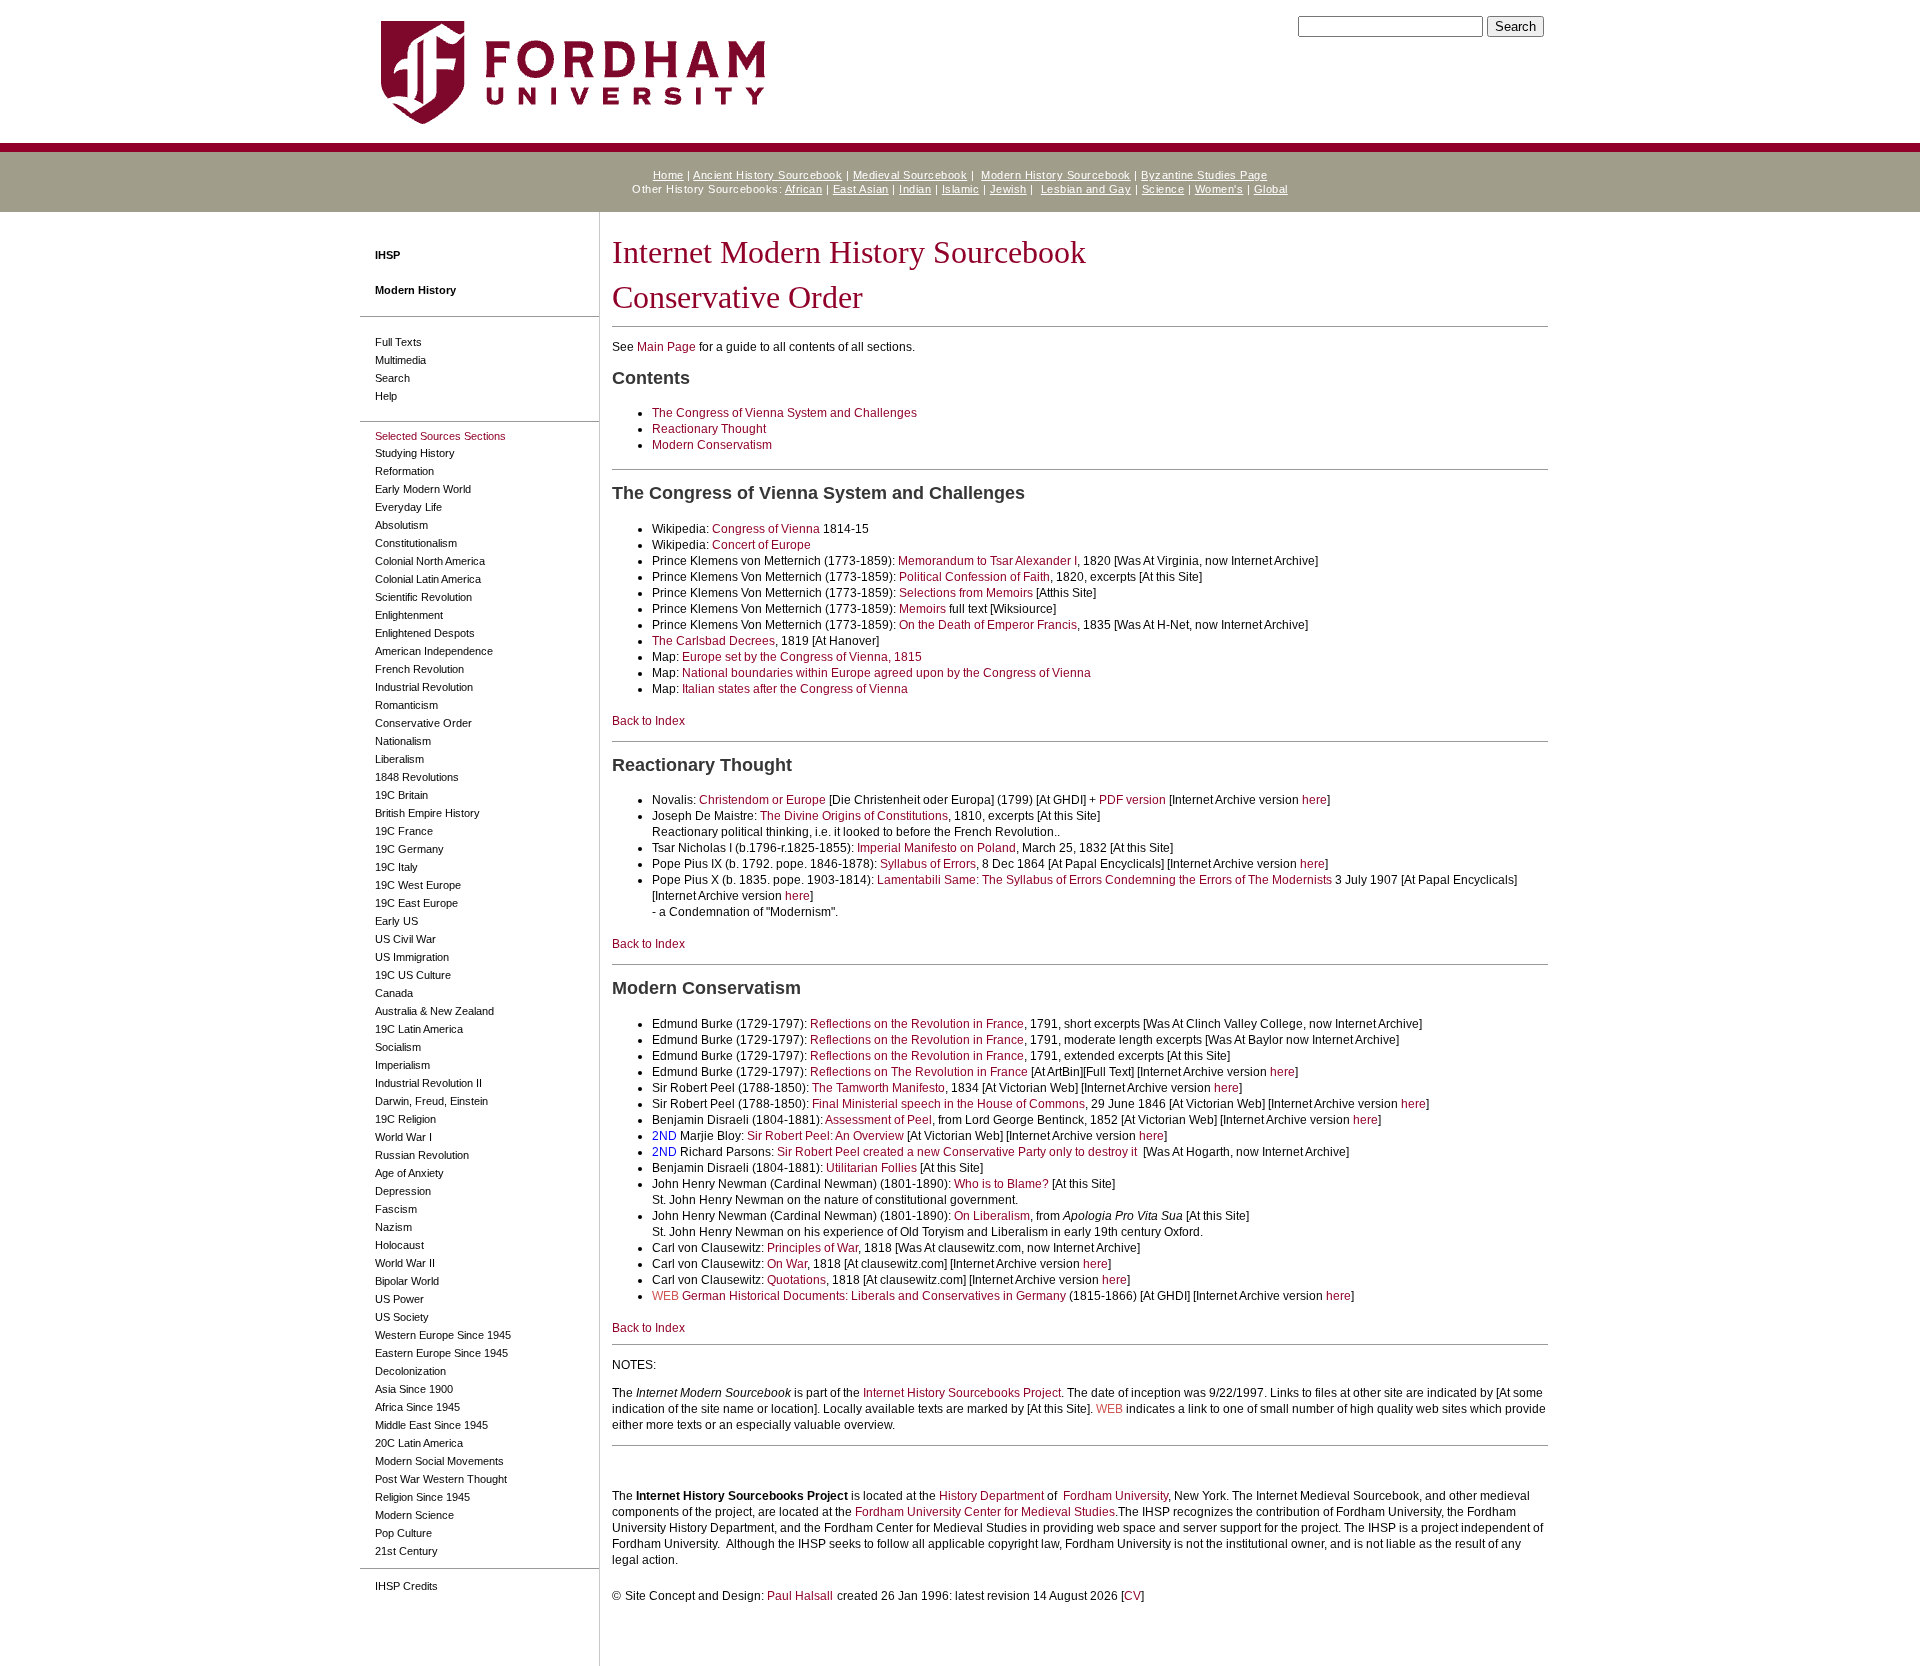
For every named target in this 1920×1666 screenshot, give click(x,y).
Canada (394, 993)
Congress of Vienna (766, 529)
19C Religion (405, 1119)
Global (1271, 189)
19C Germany (409, 849)
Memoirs (922, 609)
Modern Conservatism (712, 445)
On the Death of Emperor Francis (988, 625)
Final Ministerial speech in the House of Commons (948, 1104)
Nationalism (403, 741)
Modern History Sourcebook (1056, 175)
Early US (396, 921)
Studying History (415, 453)
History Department (991, 1496)
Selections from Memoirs (966, 593)
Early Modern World (423, 489)
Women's (1219, 189)
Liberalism (399, 759)
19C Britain (401, 795)
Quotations (796, 1280)
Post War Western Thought (441, 1479)
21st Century (406, 1551)
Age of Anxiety (409, 1173)
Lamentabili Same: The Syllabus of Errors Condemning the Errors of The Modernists (1104, 880)
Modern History (415, 290)
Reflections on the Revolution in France (917, 1024)
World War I (403, 1137)
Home (668, 175)
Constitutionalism (416, 543)
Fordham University (1115, 1496)
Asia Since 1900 (414, 1389)
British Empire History (427, 813)
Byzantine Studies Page (1204, 175)
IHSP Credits (406, 1586)
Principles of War (812, 1248)
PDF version (1132, 800)
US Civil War (405, 939)
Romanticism (406, 705)
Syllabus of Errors (928, 864)
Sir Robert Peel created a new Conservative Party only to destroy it (957, 1152)
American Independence (434, 651)
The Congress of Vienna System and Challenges (784, 413)
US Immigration (412, 957)
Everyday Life (408, 507)
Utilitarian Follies (871, 1168)
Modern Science (414, 1515)
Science (1163, 189)
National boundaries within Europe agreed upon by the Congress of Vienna (886, 673)
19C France (404, 831)
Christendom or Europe (762, 800)
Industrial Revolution (424, 687)
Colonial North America (430, 561)
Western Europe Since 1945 (443, 1335)
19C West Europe (418, 885)
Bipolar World (407, 1281)
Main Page (666, 347)
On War (787, 1264)
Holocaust (399, 1245)
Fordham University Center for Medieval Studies (985, 1512)
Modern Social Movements (439, 1461)
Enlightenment (409, 615)
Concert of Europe (761, 545)
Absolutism (401, 525)
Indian (915, 189)
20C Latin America (419, 1443)
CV (1132, 1596)
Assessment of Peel (878, 1120)
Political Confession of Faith (974, 577)
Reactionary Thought (709, 429)
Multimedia (400, 360)
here (1314, 800)
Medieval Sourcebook (910, 175)
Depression (403, 1191)
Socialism (398, 1047)
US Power (399, 1299)
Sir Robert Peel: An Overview (825, 1136)
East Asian (861, 189)
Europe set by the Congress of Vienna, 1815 (802, 657)
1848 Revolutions (417, 777)
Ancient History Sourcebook (767, 175)
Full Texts (398, 342)
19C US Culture (413, 975)
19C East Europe (416, 903)
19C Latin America (419, 1029)
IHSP (387, 255)
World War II (405, 1263)
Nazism (393, 1227)
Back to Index (648, 721)
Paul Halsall (800, 1596)
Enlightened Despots (425, 633)
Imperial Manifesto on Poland (936, 848)
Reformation (404, 471)
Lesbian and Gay (1086, 189)
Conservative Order (423, 723)
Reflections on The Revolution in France (919, 1072)
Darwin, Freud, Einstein (431, 1101)
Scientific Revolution (423, 597)
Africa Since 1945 (417, 1407)
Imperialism (402, 1065)
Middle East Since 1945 (431, 1425)
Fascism (396, 1209)
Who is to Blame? (1001, 1184)
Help (386, 396)
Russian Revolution (422, 1155)
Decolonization (410, 1371)
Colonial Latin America (428, 579)
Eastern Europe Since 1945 (441, 1353)
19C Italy (396, 867)
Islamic (961, 189)
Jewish (1008, 189)
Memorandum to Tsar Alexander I (987, 561)
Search (392, 378)
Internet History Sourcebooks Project (962, 1393)
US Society (402, 1317)
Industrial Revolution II (428, 1083)
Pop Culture (403, 1533)
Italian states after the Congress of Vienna (795, 689)
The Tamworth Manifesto (878, 1088)
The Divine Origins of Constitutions (854, 816)
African (804, 189)
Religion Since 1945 (422, 1497)
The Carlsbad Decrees (713, 641)
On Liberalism (992, 1216)
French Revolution (419, 669)
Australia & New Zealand (434, 1011)
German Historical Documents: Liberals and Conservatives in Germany (874, 1296)
